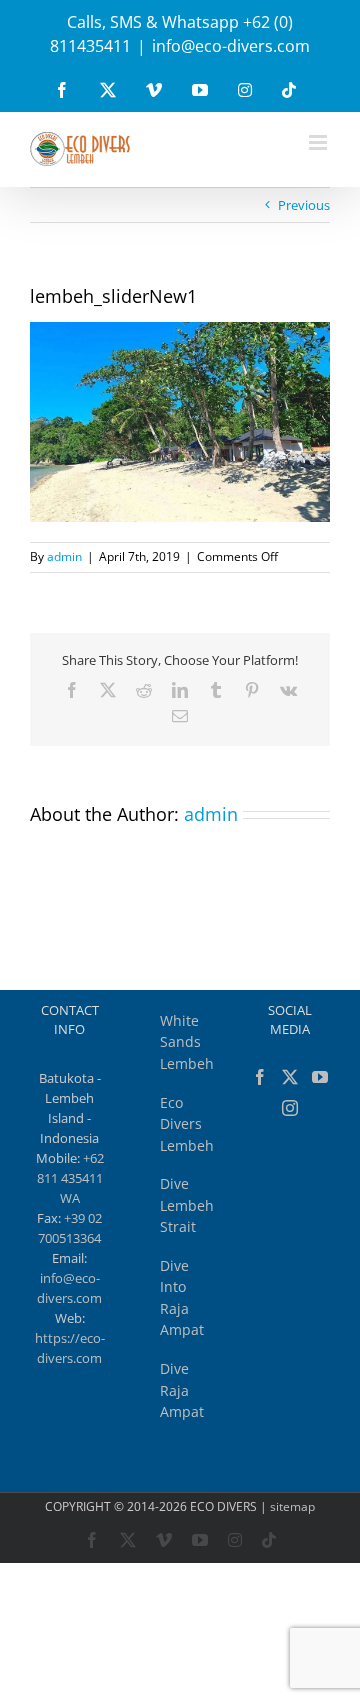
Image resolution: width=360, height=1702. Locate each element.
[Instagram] (290, 1108)
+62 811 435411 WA (70, 1178)
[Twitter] (290, 1077)
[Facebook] (260, 1077)
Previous (304, 205)
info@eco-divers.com (231, 46)
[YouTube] (320, 1077)
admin (64, 556)
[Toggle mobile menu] (319, 142)
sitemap (292, 1506)
